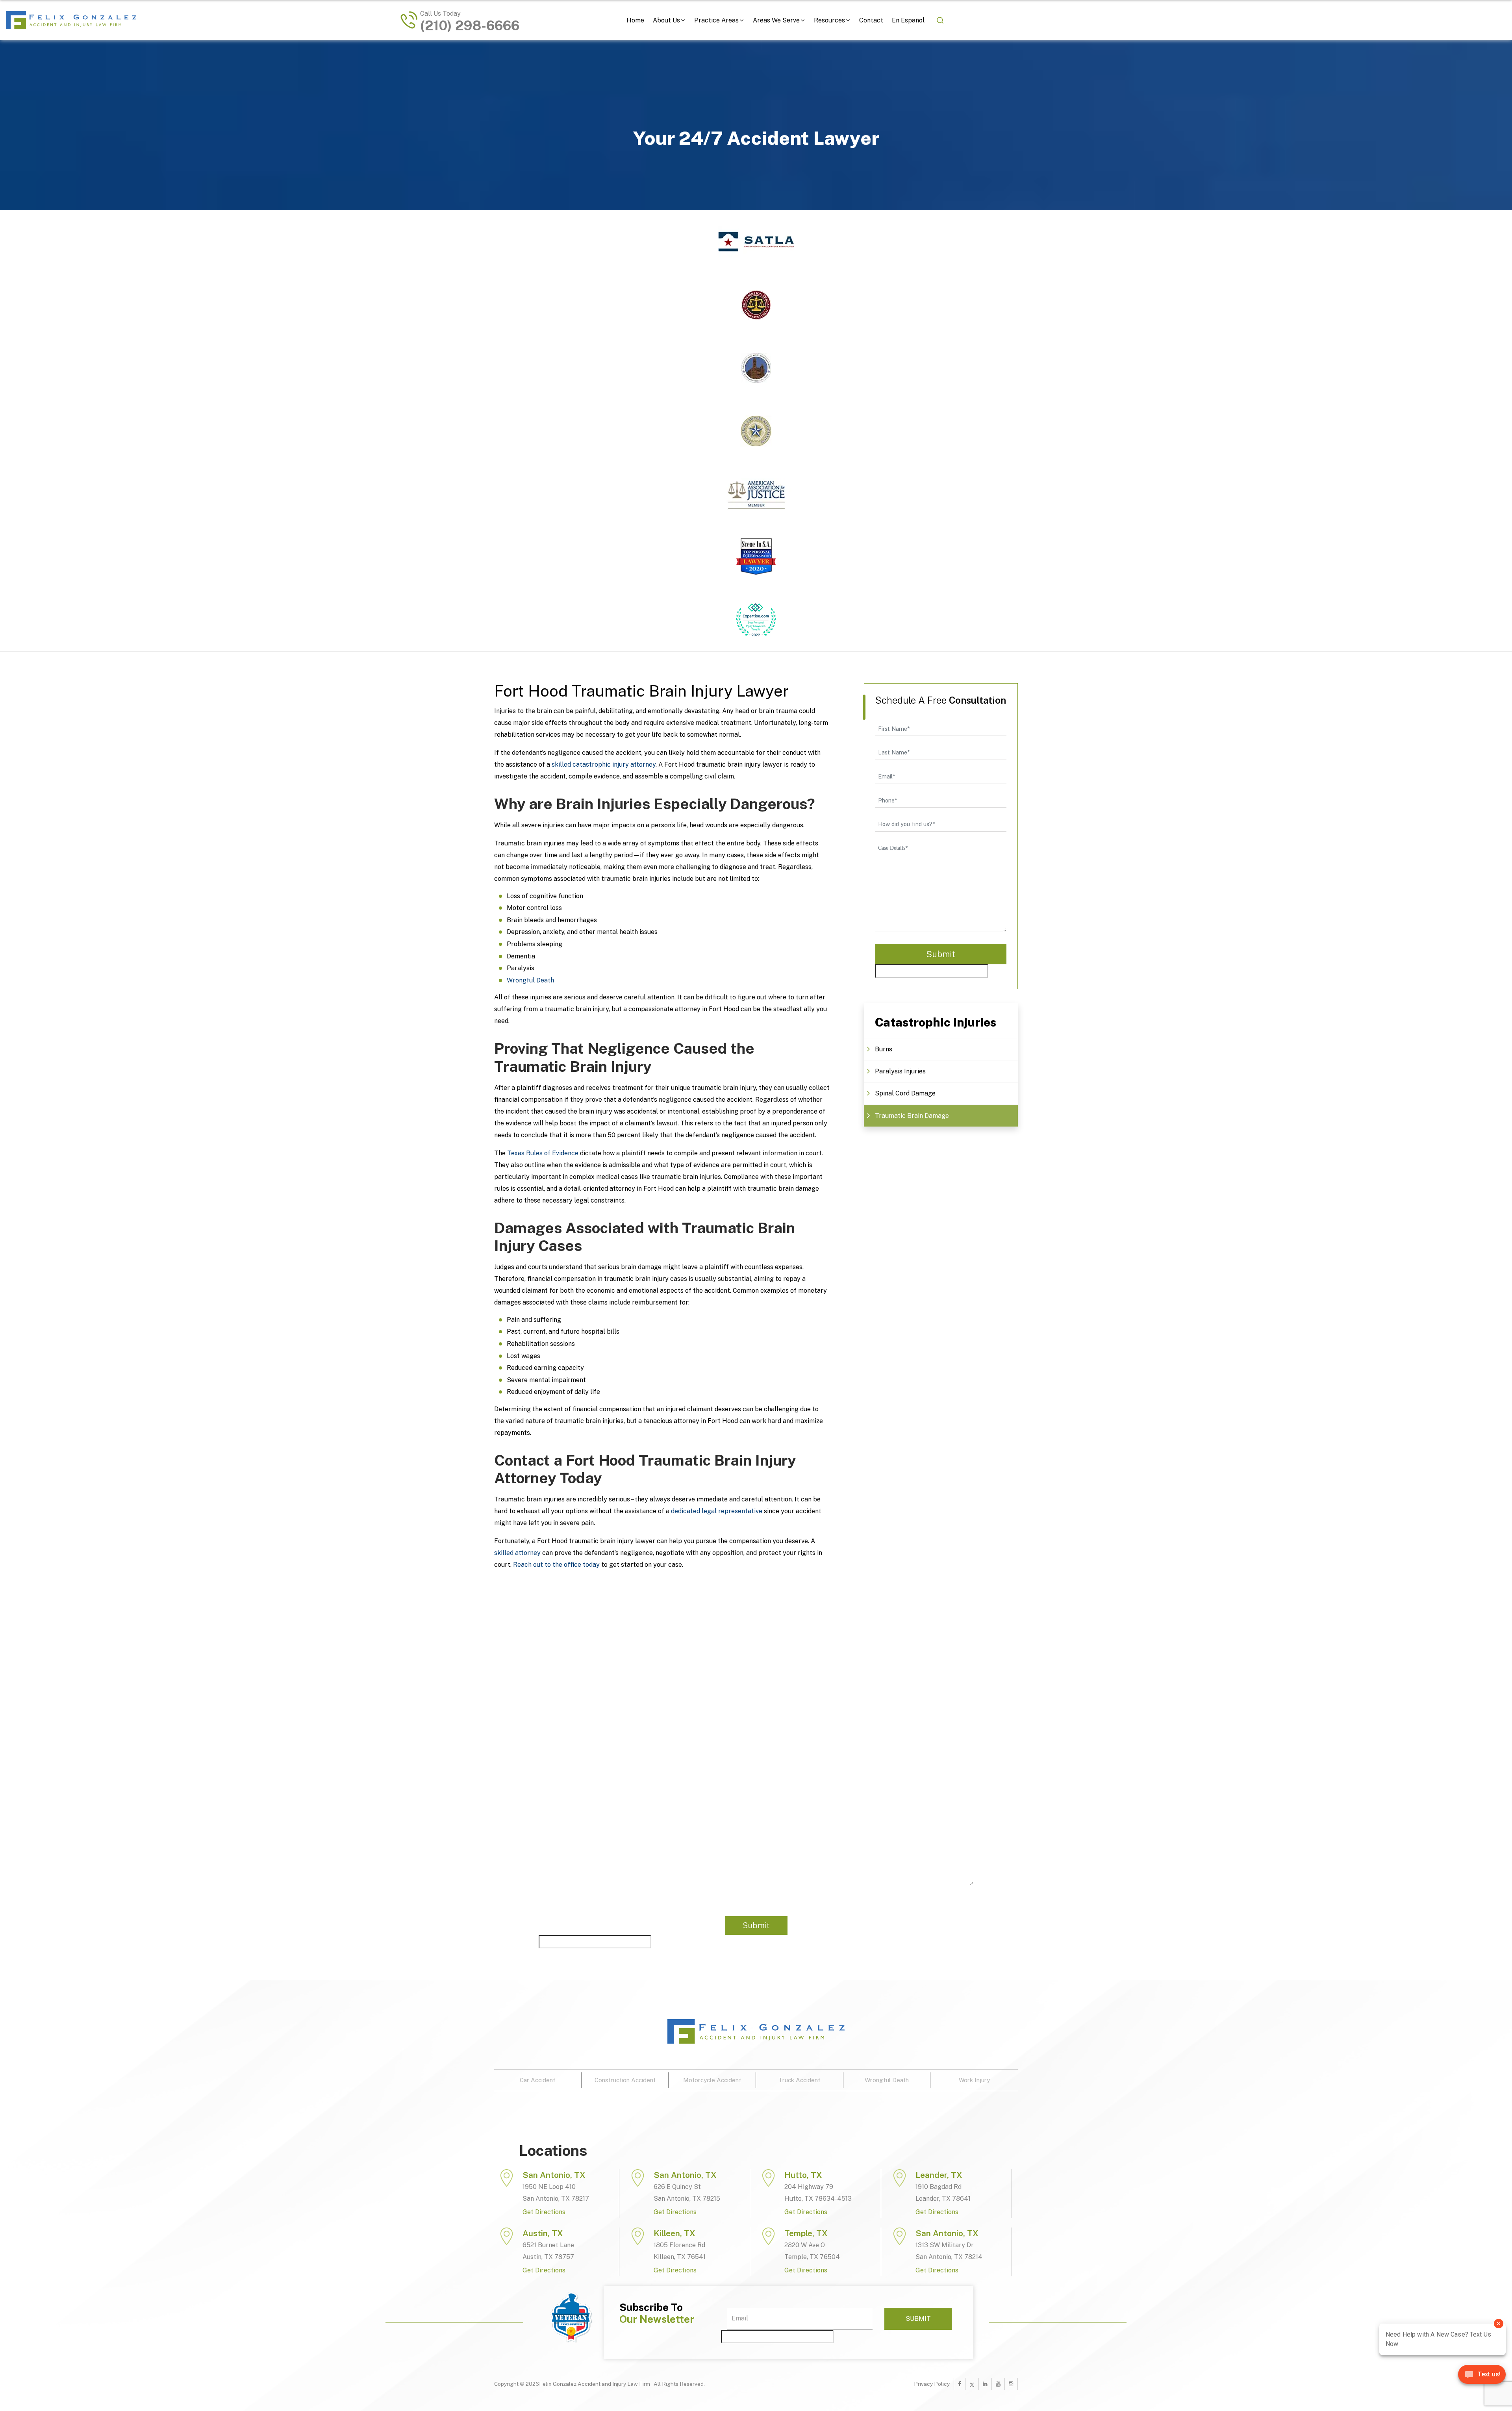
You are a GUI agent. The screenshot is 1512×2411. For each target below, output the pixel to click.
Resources (829, 20)
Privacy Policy (932, 2384)
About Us (666, 20)
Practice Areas (716, 20)
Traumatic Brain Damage (912, 1116)
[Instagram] (1011, 2384)
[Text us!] (1482, 2377)
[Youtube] (998, 2384)
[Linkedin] (985, 2384)
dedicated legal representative (717, 1511)
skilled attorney (517, 1553)
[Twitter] (972, 2384)
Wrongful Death (530, 980)
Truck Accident (799, 2080)
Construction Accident (625, 2080)
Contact (871, 20)
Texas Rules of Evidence (543, 1153)
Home (635, 20)
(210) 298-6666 (470, 26)
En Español (908, 20)
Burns (884, 1049)
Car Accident (537, 2080)
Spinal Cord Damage (905, 1093)
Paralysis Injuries (900, 1071)
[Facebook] (960, 2384)
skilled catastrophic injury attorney (604, 764)
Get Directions (544, 2212)
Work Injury (974, 2080)
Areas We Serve (776, 20)
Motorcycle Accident (712, 2080)
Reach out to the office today (556, 1565)
